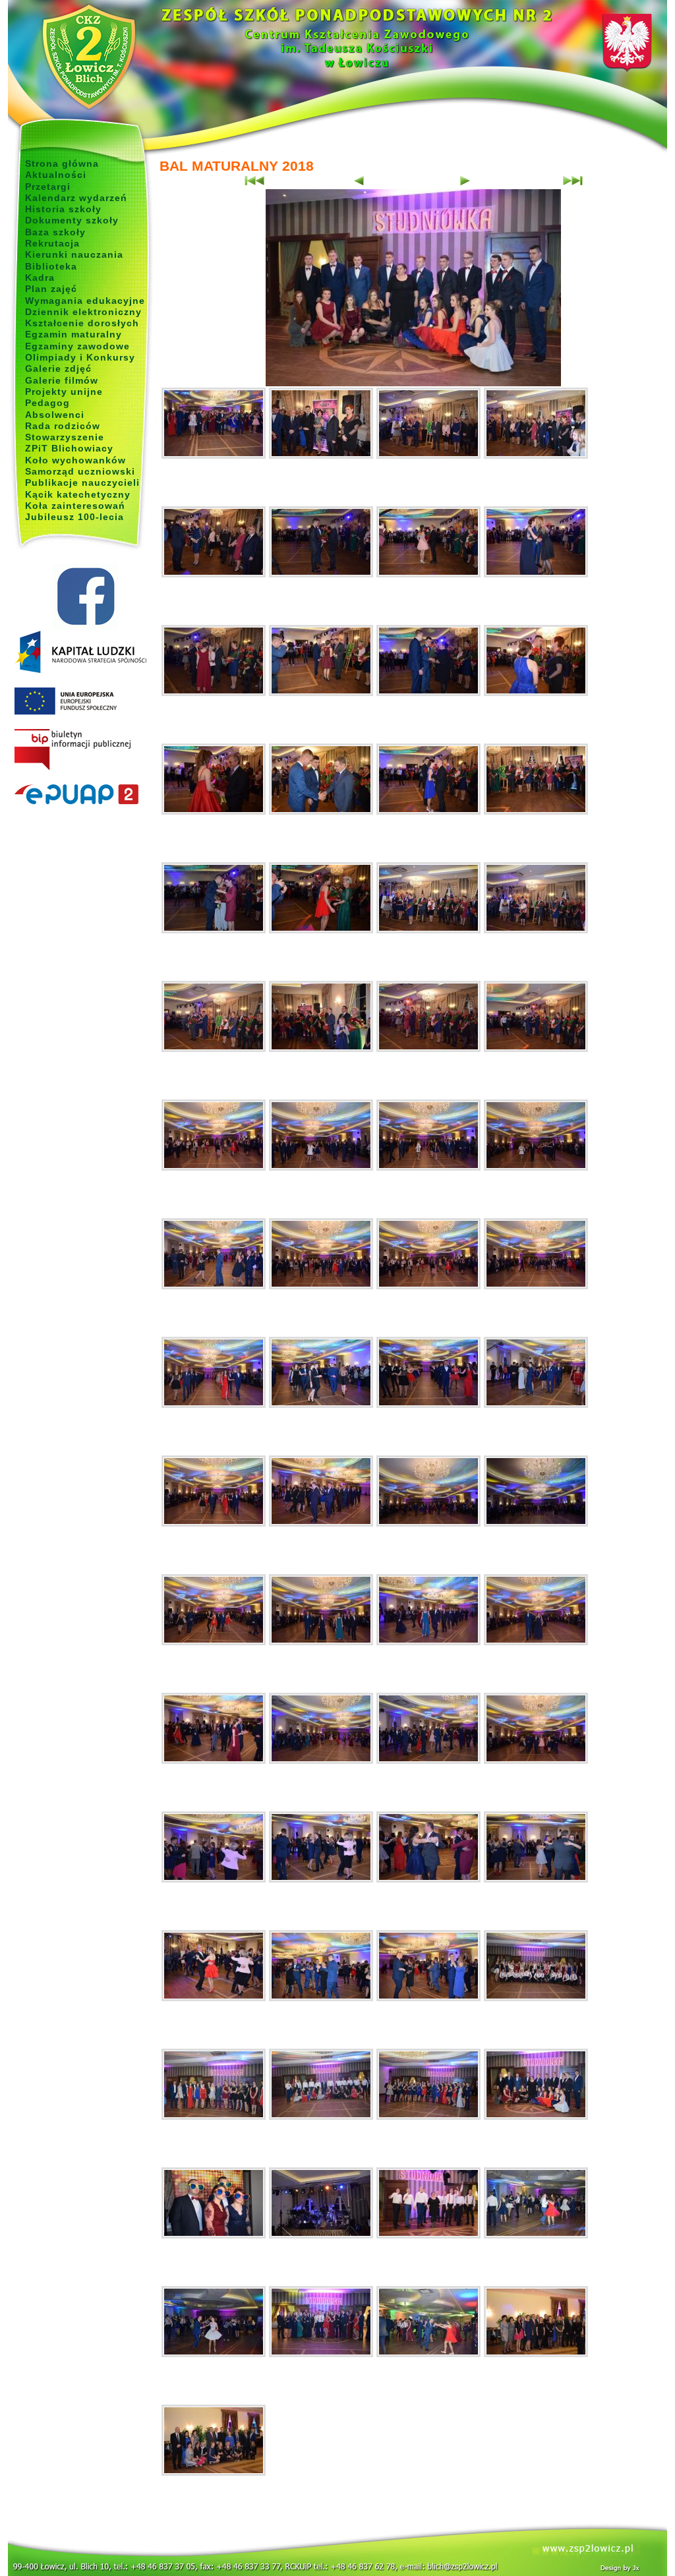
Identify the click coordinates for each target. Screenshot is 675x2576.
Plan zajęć (51, 289)
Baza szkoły (55, 232)
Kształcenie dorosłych (82, 323)
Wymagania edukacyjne (85, 301)
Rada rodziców (63, 426)
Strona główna (62, 163)
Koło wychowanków (75, 460)
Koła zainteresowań (75, 506)
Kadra (40, 278)
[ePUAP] (85, 795)
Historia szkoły (63, 209)
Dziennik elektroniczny (83, 312)
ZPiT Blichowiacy (69, 448)
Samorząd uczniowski (80, 471)
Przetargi (48, 187)
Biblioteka (51, 266)
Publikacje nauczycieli (82, 483)
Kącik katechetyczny (78, 494)
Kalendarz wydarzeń (76, 198)
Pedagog (47, 403)
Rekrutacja (52, 243)
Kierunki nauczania (74, 254)
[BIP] (85, 750)
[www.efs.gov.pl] (80, 670)
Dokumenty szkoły (72, 220)
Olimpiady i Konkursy (80, 357)
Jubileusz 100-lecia (74, 517)
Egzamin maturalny (73, 334)
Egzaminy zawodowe (77, 346)
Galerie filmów (62, 380)
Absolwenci (55, 415)
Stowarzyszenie (65, 437)
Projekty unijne (64, 392)
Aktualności (56, 175)
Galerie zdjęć (58, 368)
